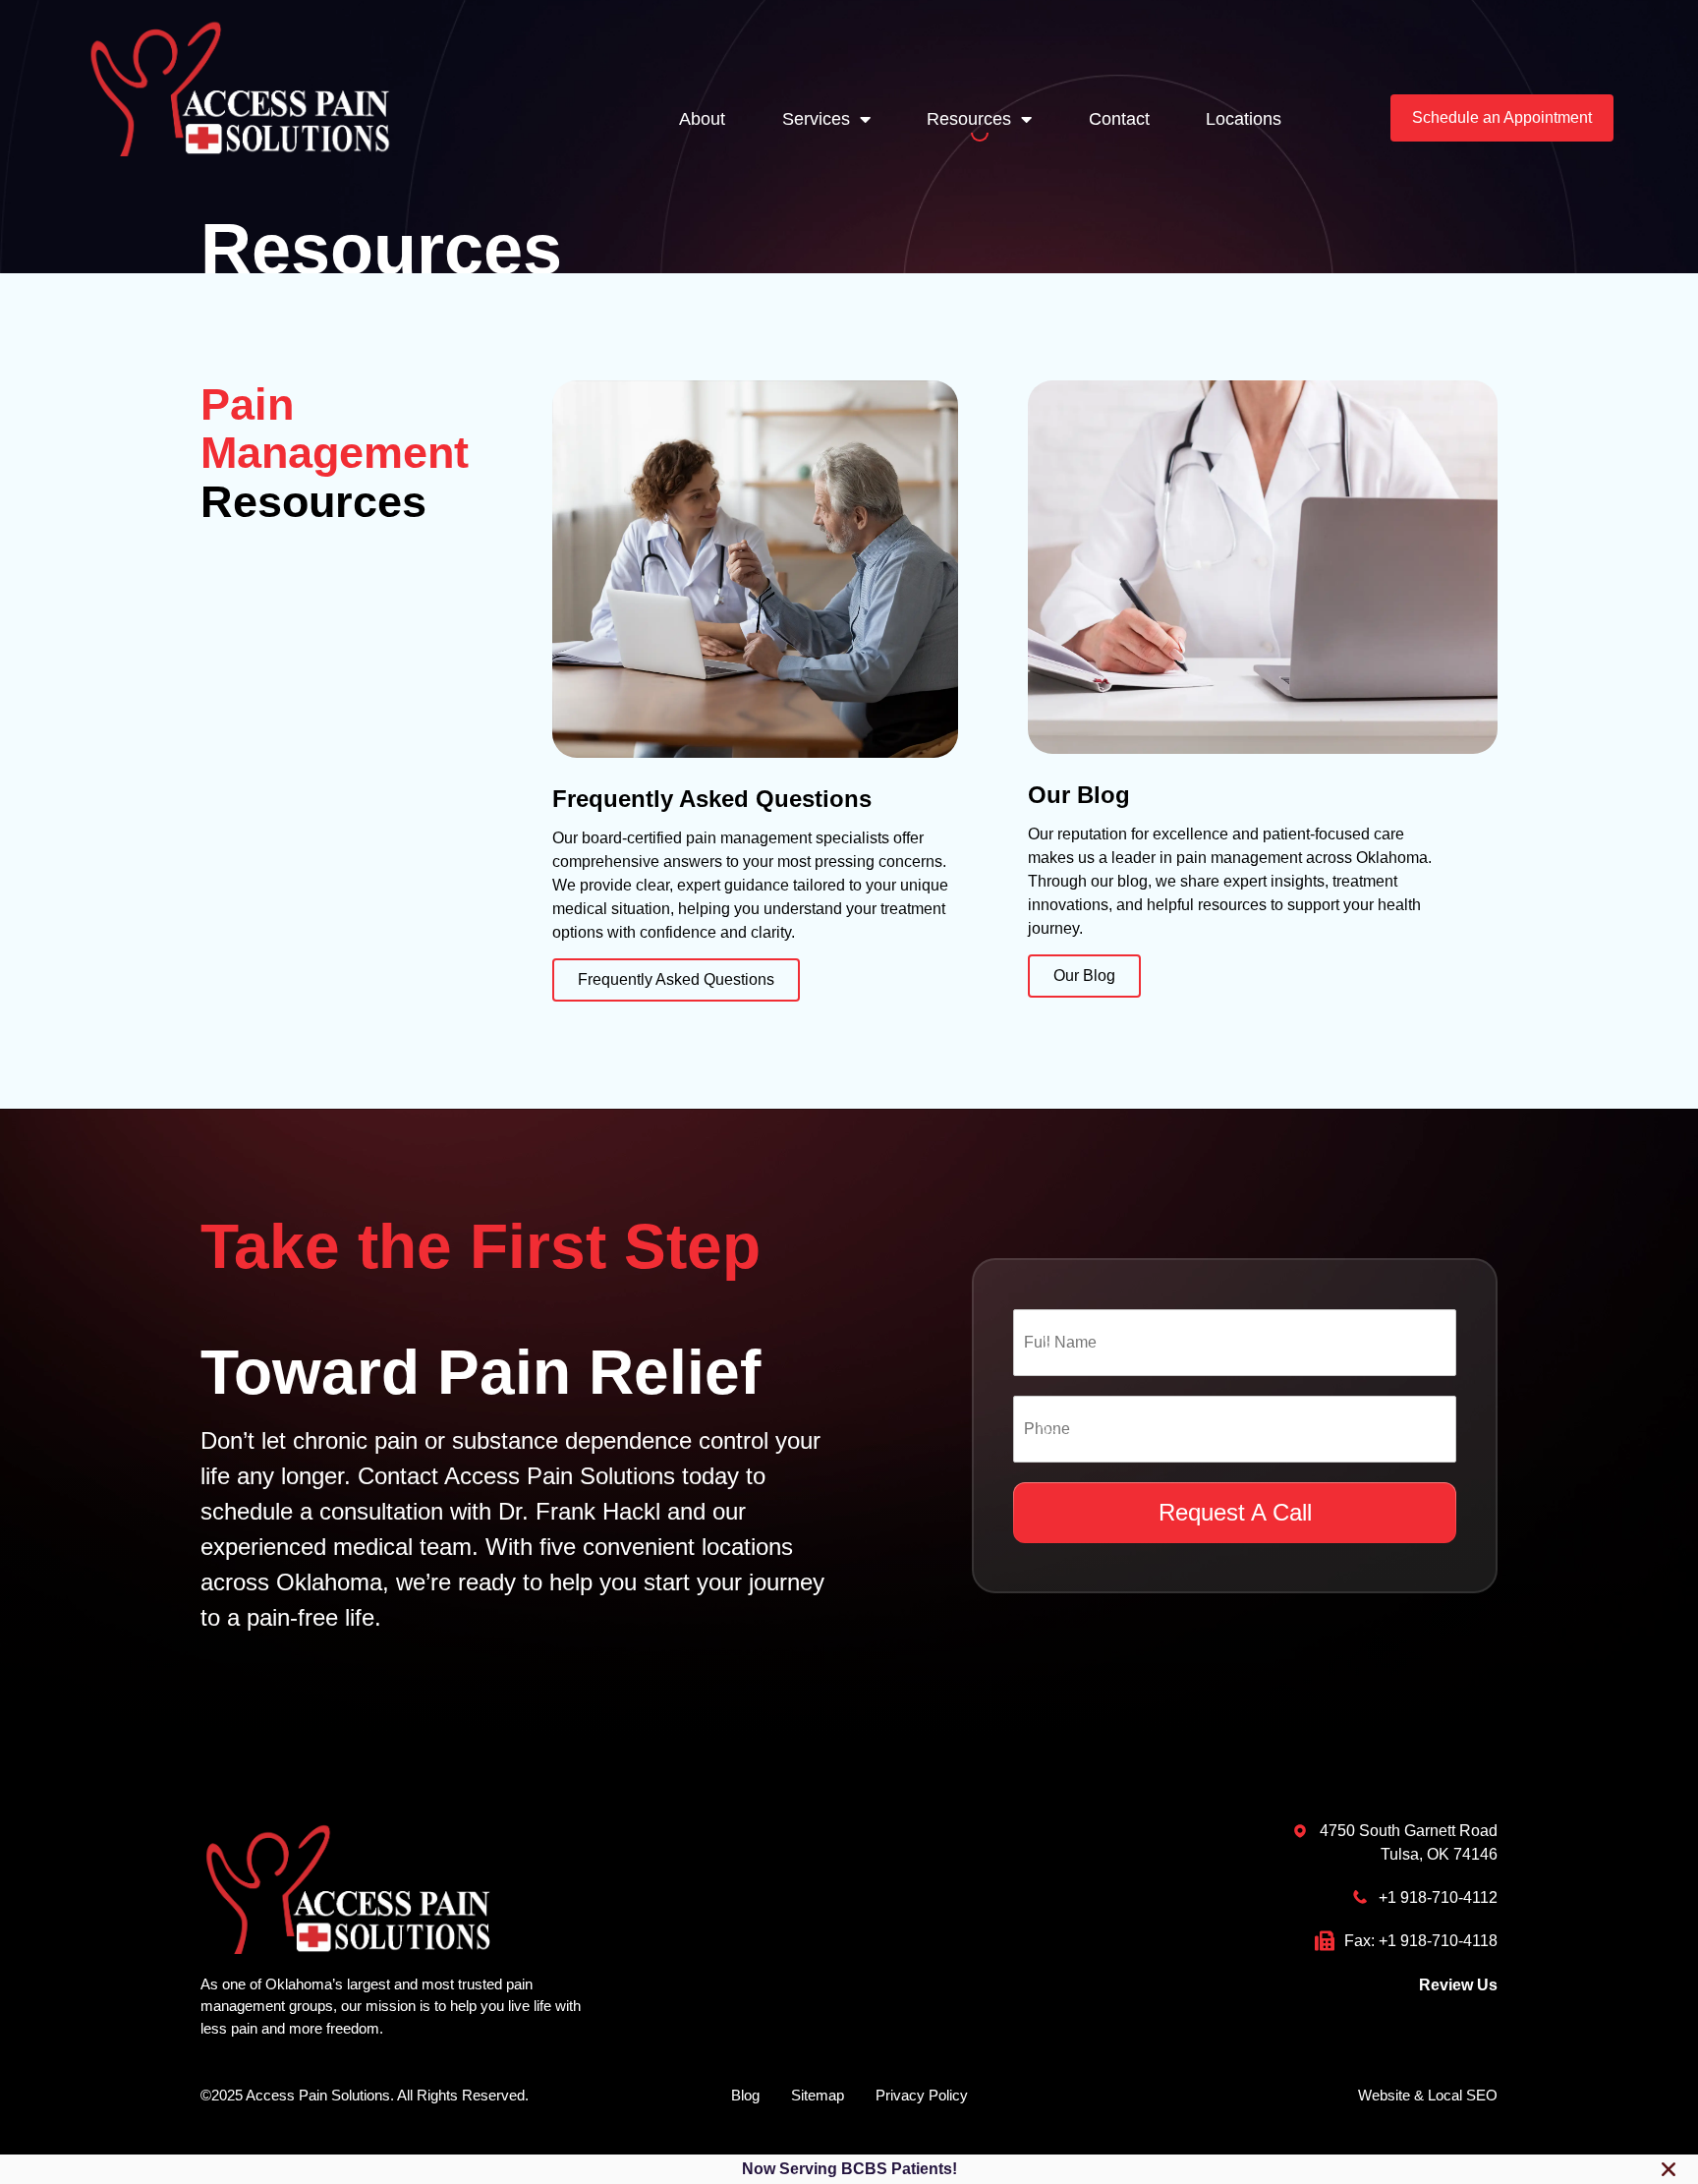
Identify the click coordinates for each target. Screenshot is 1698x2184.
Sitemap (818, 2095)
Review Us (1458, 1985)
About (702, 119)
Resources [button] (969, 119)
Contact (1119, 119)
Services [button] (816, 119)
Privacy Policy (922, 2095)
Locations (1244, 119)
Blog (745, 2095)
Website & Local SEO (1428, 2095)
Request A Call (1235, 1512)
